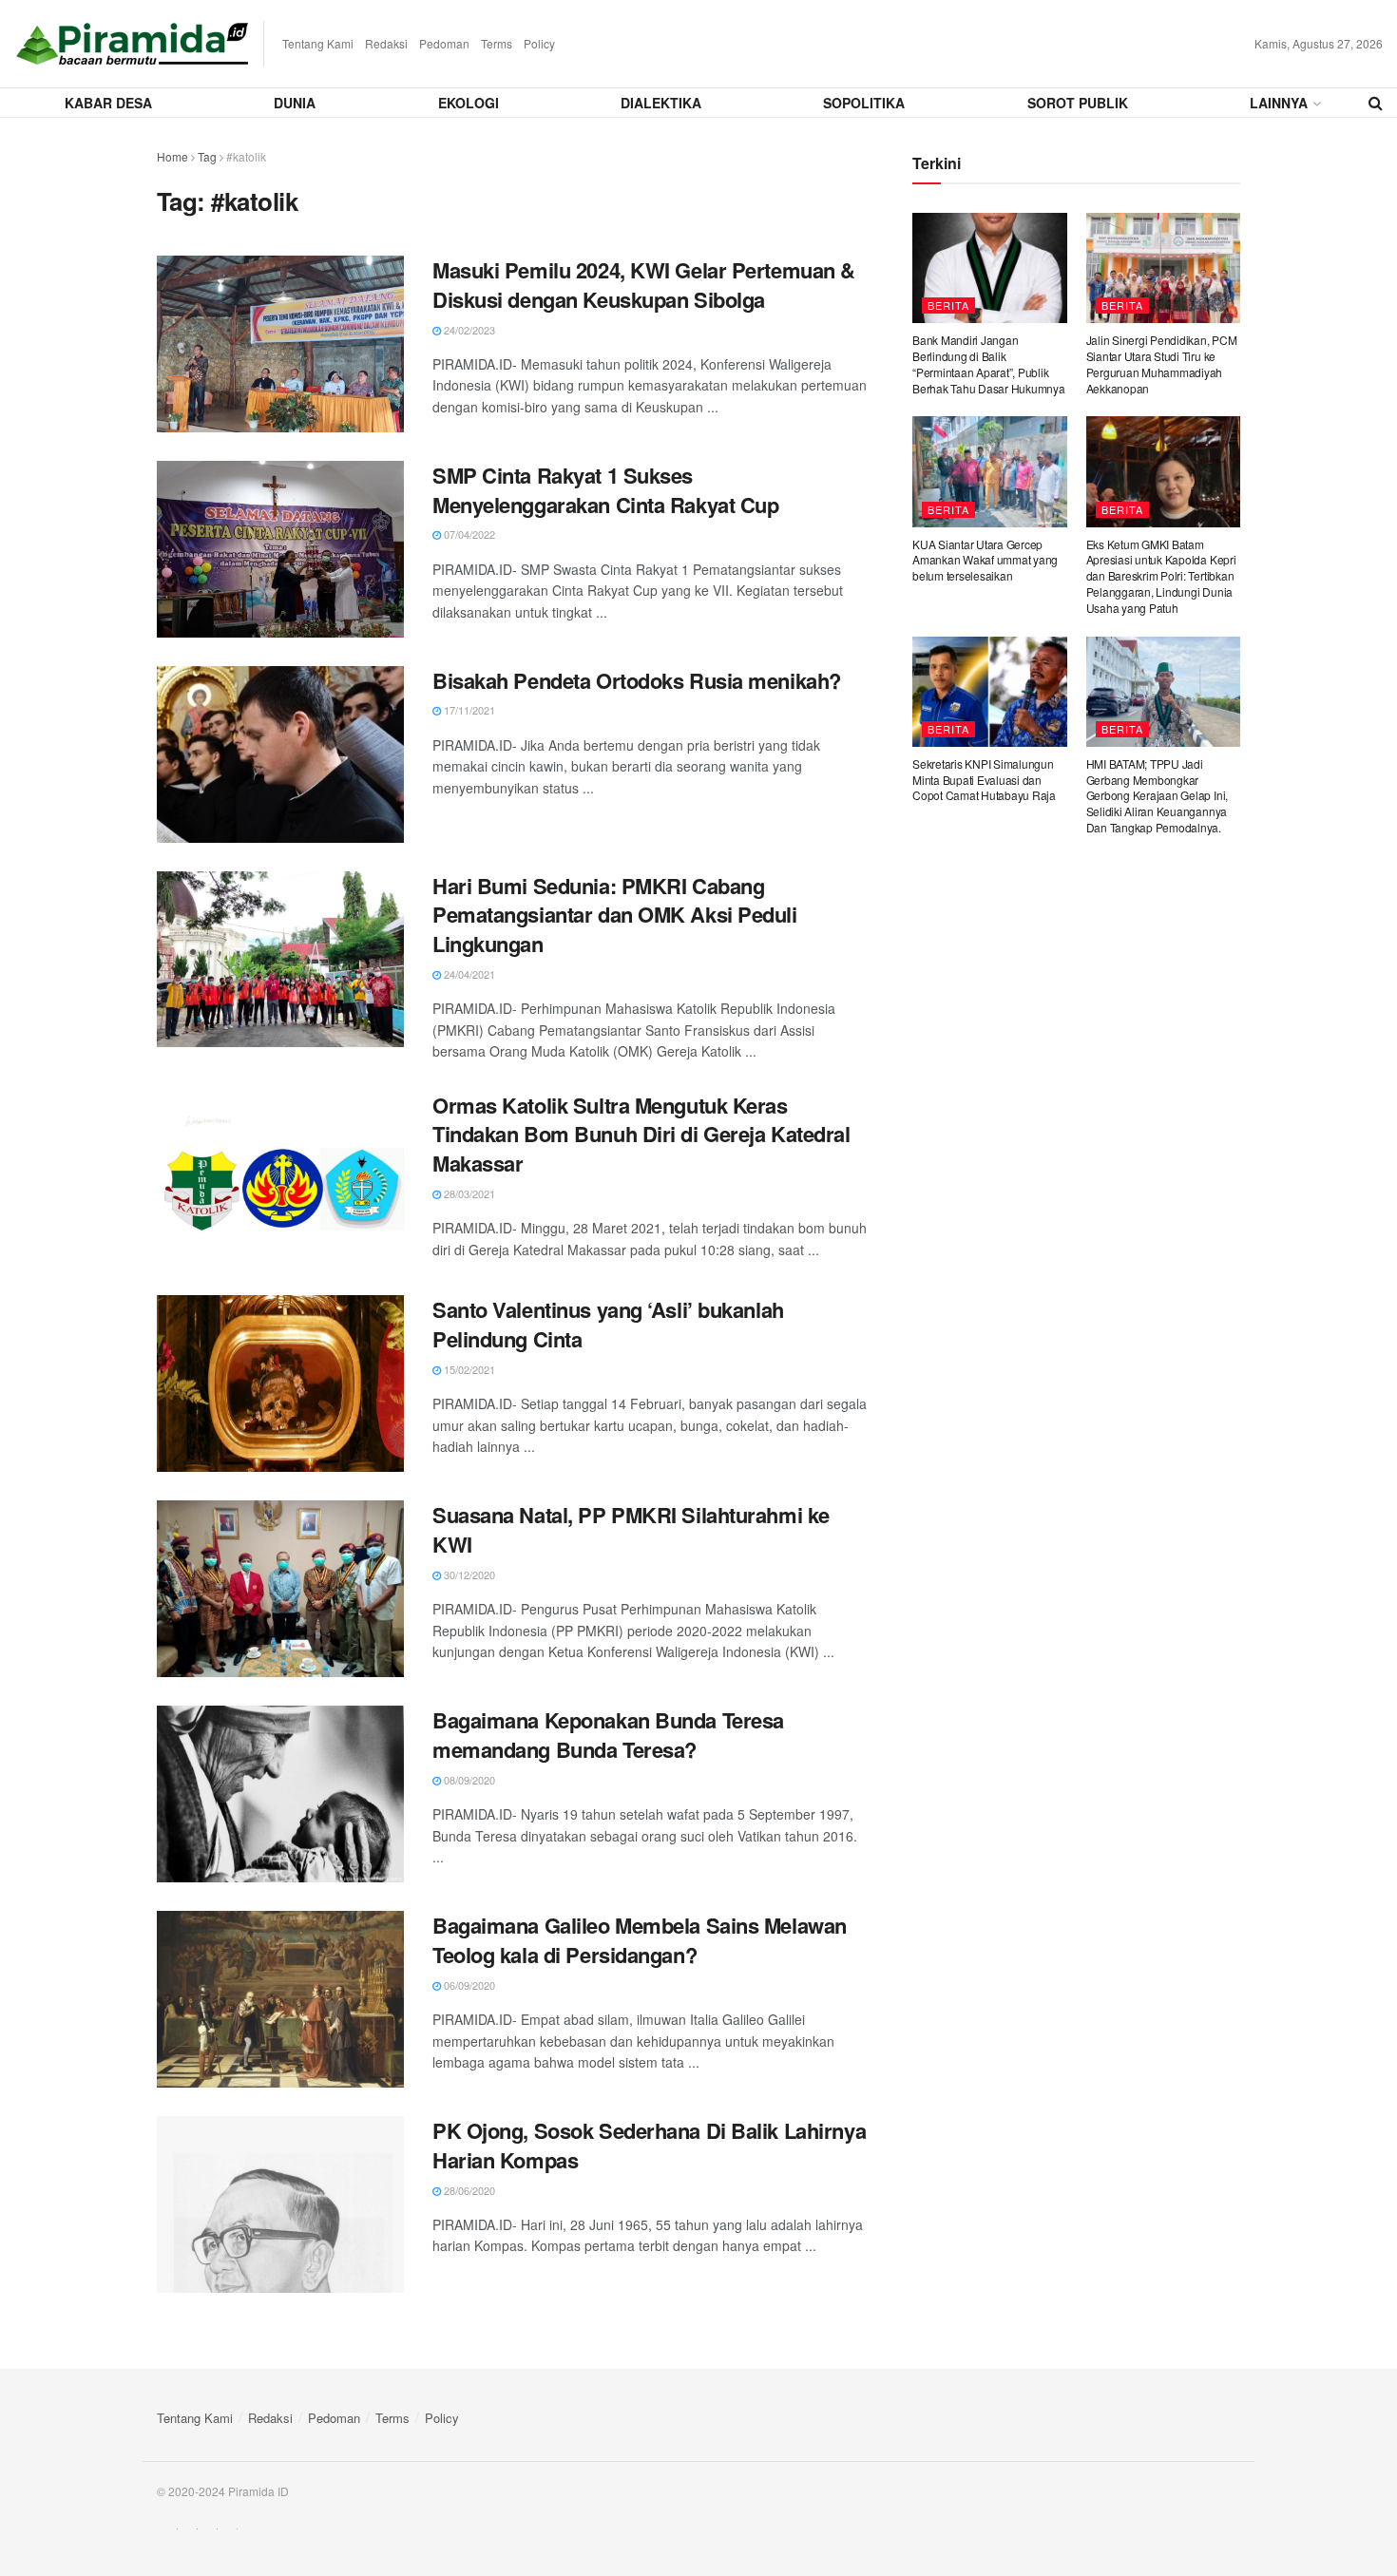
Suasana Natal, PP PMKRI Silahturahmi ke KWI (631, 1529)
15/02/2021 (468, 1369)
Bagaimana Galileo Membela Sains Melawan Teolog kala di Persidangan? (640, 1940)
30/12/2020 (468, 1574)
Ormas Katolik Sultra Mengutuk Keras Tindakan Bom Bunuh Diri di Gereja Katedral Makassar (641, 1135)
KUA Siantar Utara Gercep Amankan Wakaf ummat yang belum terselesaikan (985, 560)
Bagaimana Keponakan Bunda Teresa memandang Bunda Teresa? (608, 1735)
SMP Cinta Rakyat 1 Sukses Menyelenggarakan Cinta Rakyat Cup (605, 490)
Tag (207, 156)
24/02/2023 (468, 330)
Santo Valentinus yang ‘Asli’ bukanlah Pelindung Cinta (608, 1324)
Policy (539, 43)
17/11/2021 (468, 710)
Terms (497, 43)
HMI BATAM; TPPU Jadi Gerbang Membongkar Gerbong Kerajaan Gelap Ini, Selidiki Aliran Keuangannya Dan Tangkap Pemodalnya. (1158, 795)
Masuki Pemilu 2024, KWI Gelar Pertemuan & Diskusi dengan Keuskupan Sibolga (644, 285)
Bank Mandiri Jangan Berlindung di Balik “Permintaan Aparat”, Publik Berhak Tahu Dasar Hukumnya (989, 363)
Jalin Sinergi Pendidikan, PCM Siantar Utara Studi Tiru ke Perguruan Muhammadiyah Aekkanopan (1162, 363)
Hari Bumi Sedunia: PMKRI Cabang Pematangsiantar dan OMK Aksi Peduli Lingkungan (615, 915)
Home (172, 156)
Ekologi (469, 103)
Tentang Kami (318, 43)
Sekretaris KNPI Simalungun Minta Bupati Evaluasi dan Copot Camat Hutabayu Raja (984, 780)
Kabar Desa (108, 103)
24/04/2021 (468, 974)
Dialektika (661, 103)
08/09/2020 (468, 1780)
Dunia (295, 103)
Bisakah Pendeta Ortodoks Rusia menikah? (637, 680)
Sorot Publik (1078, 103)
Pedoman (444, 43)
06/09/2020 (468, 1985)
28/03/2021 (468, 1193)
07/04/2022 (468, 534)
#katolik (246, 156)
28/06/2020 (468, 2190)
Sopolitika (864, 103)
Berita (948, 305)
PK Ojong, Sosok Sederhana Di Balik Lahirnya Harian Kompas (649, 2145)
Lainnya (1279, 103)
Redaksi (386, 43)
